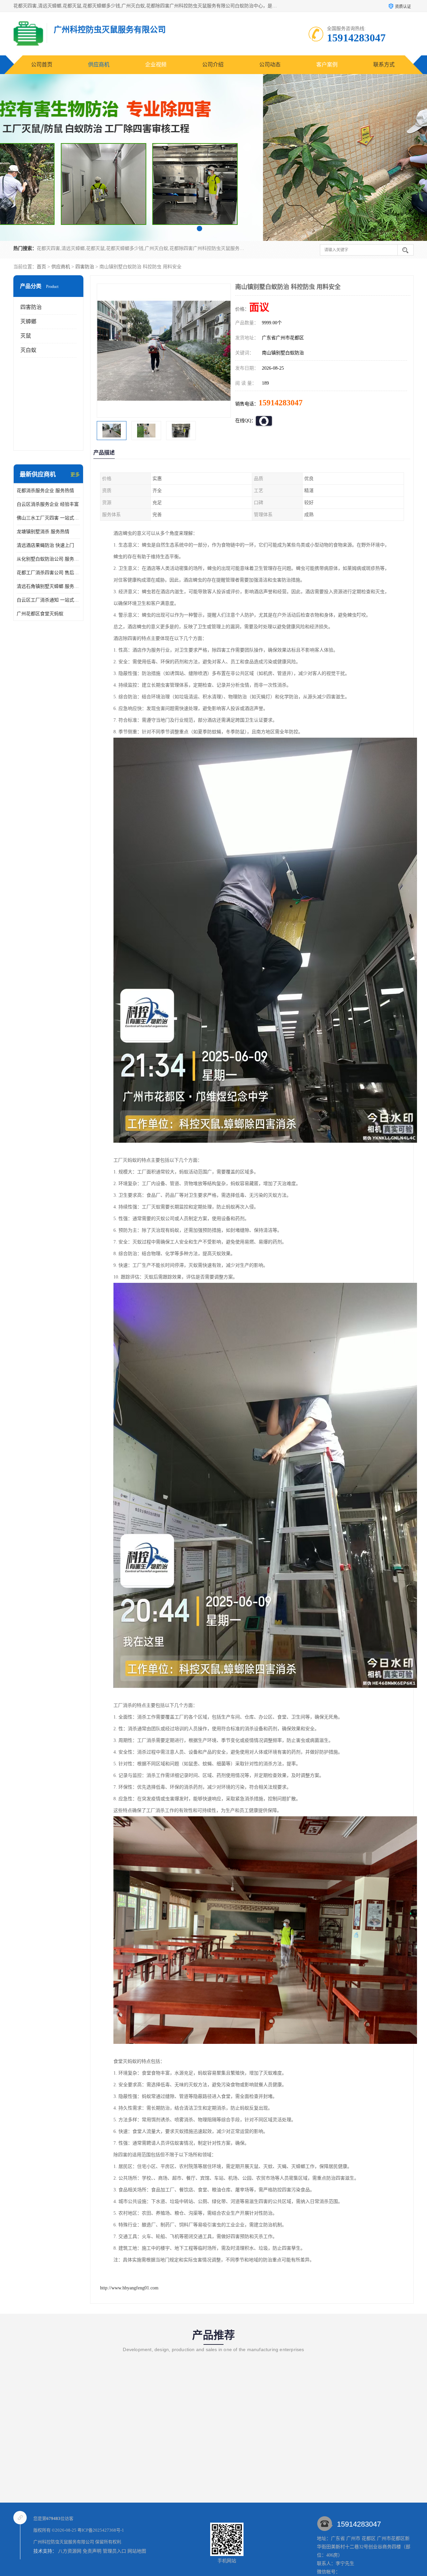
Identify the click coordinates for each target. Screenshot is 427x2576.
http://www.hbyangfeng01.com (129, 2288)
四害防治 (85, 267)
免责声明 (92, 2551)
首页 (41, 267)
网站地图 (137, 2551)
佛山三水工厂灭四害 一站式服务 (48, 518)
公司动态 (270, 65)
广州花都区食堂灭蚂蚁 (40, 614)
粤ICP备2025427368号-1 (101, 2530)
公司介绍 (213, 65)
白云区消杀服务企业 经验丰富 (48, 504)
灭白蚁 (28, 350)
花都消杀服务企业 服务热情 (45, 491)
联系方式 (384, 65)
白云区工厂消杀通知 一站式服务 (48, 600)
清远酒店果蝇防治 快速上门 (45, 545)
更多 (75, 475)
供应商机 (99, 65)
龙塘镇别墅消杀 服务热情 (43, 532)
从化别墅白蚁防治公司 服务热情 (48, 559)
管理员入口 (114, 2551)
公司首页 (42, 65)
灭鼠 (26, 336)
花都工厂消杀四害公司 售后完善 (48, 573)
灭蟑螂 (28, 321)
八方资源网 (70, 2551)
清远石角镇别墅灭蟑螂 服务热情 (48, 586)
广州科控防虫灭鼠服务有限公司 (64, 2542)
